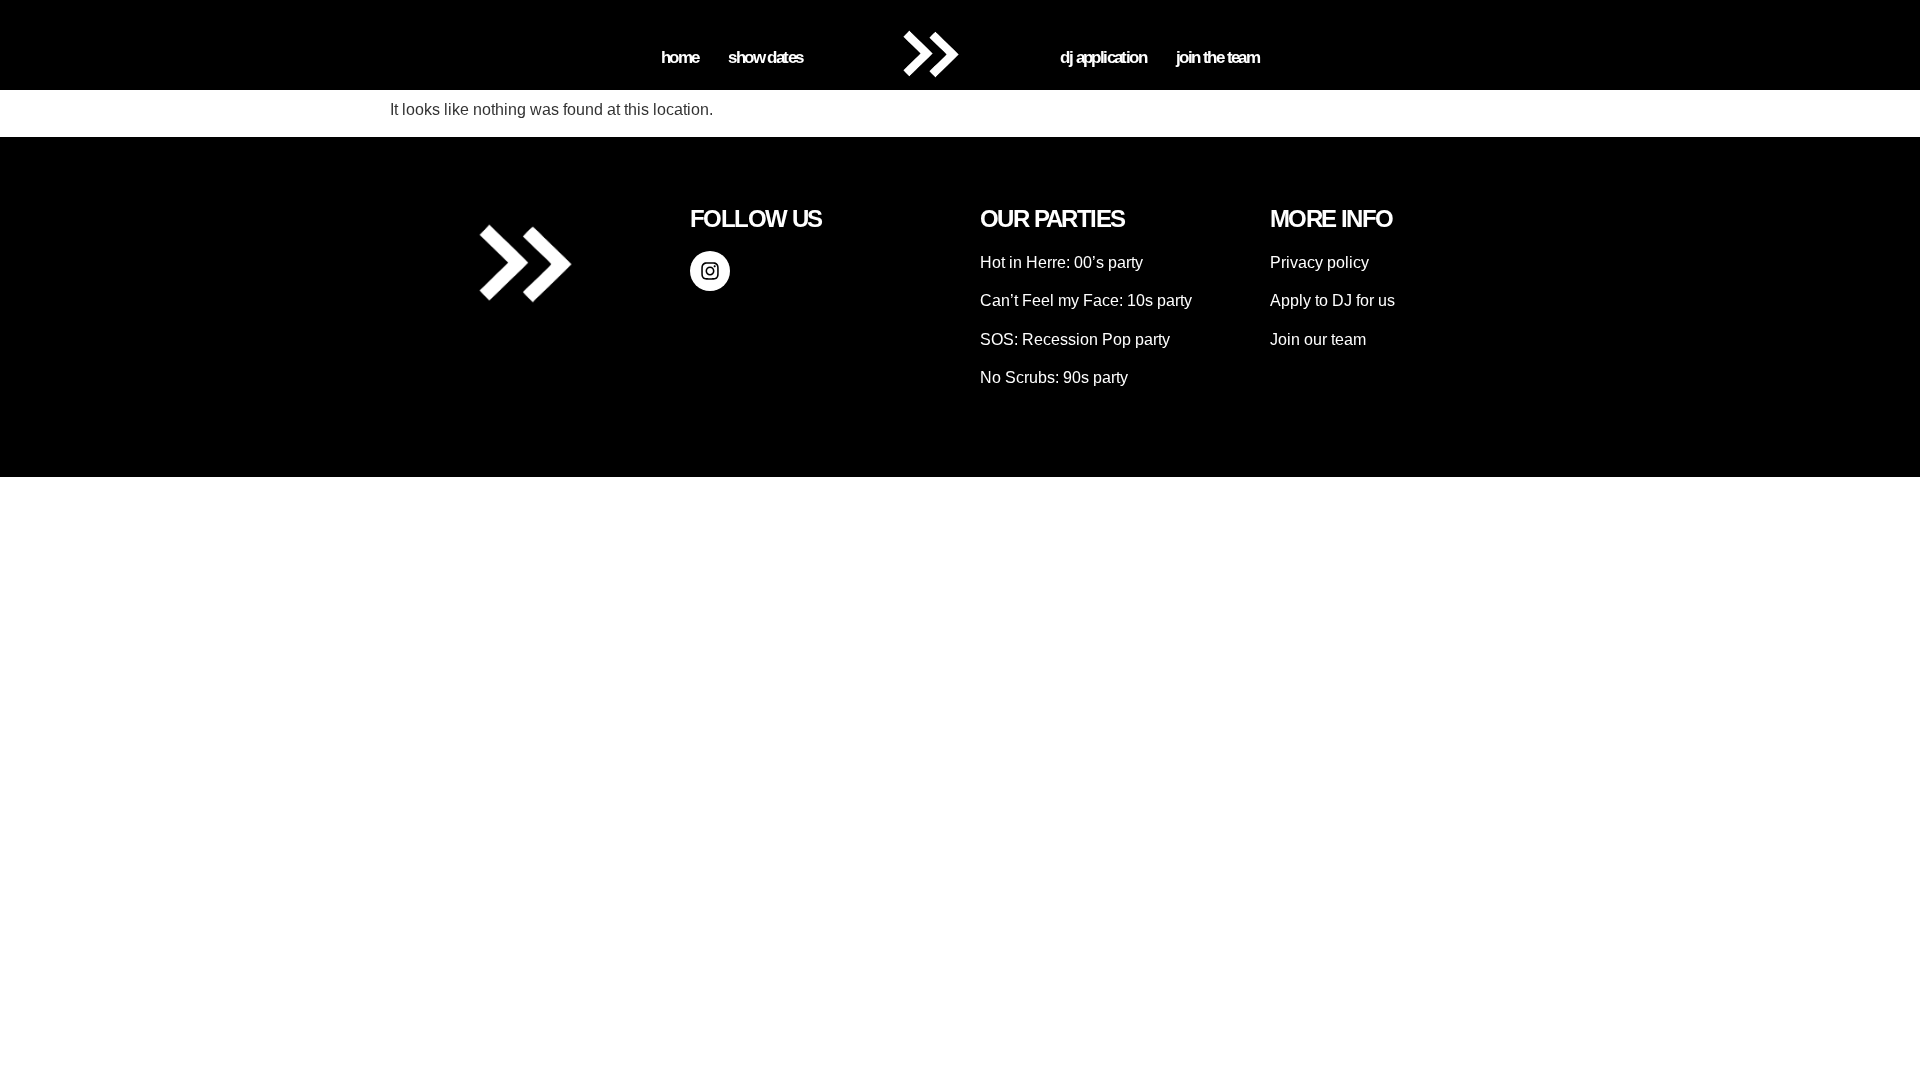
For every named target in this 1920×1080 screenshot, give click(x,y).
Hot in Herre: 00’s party (1061, 262)
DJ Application (1103, 57)
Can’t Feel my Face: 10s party (1086, 300)
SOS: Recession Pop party (1075, 339)
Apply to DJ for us (1332, 300)
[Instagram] (710, 271)
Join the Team (1217, 57)
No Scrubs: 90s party (1054, 377)
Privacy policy (1319, 262)
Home (680, 57)
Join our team (1318, 339)
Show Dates (765, 57)
